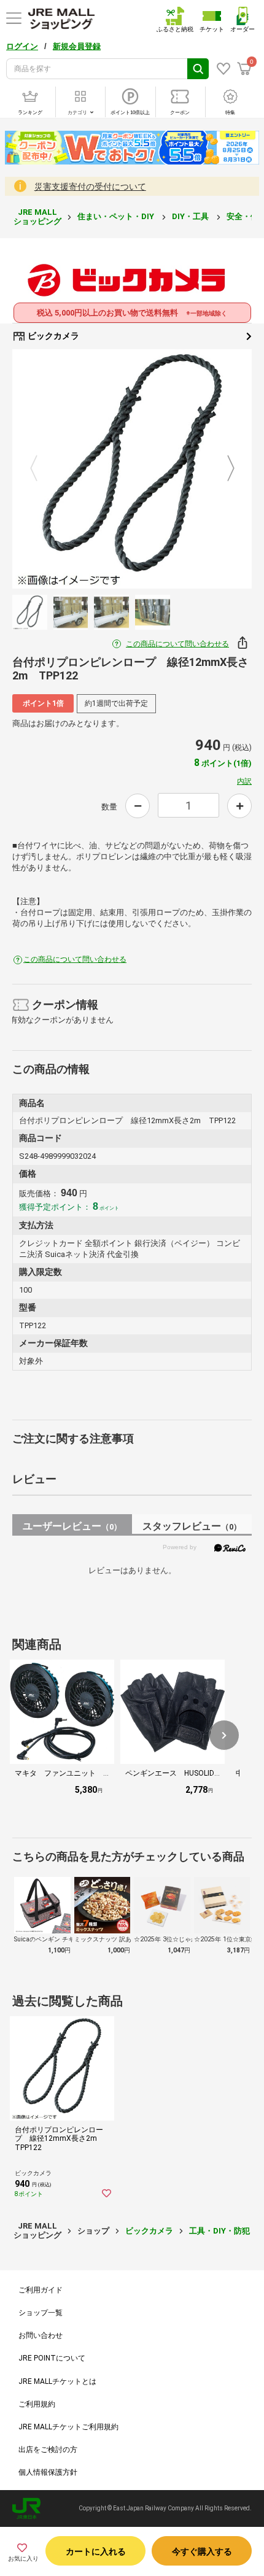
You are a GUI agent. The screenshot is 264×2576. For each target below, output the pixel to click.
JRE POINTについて (52, 2358)
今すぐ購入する (202, 2551)
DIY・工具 (191, 216)
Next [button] (223, 470)
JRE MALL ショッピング (37, 216)
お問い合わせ (41, 2335)
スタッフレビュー (192, 1526)
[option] (132, 469)
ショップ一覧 (41, 2313)
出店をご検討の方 (48, 2450)
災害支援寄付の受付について (90, 187)
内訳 (244, 781)
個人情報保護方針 (48, 2472)
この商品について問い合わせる (177, 644)
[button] (224, 1735)
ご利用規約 (37, 2404)
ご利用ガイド (41, 2290)
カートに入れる (96, 2551)
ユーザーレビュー (72, 1526)
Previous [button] (41, 470)
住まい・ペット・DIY (117, 216)
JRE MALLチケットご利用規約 (68, 2427)
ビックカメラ (52, 336)
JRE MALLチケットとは (57, 2381)
